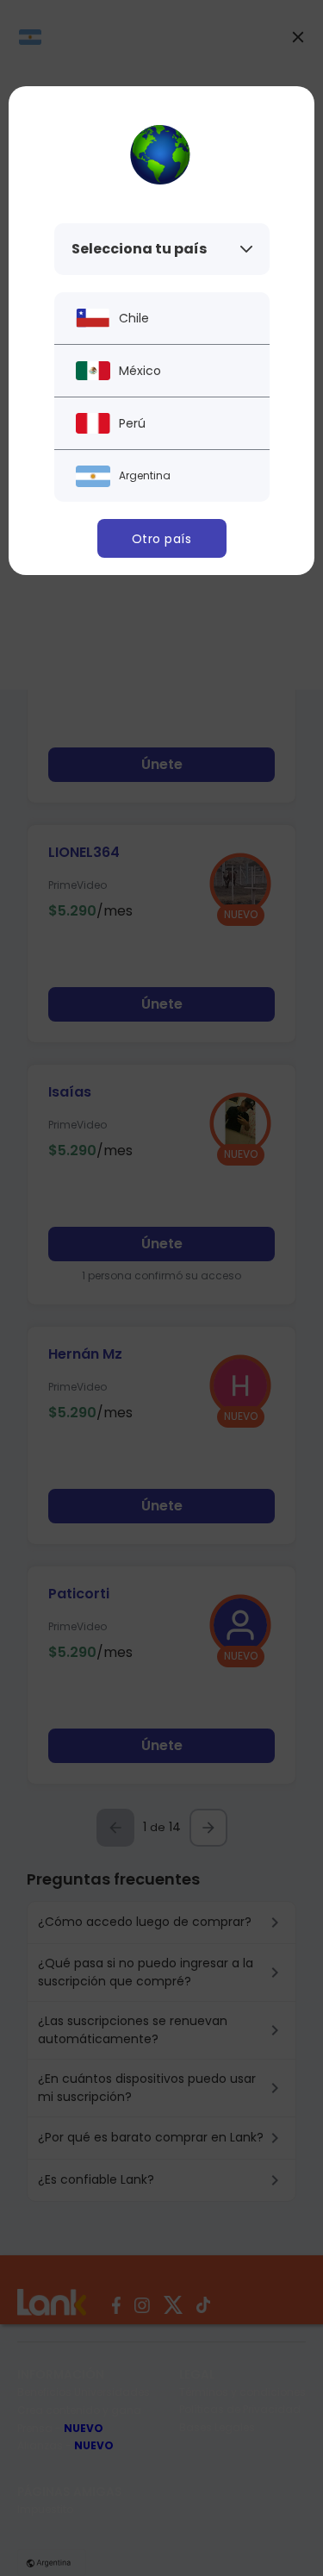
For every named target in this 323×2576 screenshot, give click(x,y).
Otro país (162, 539)
